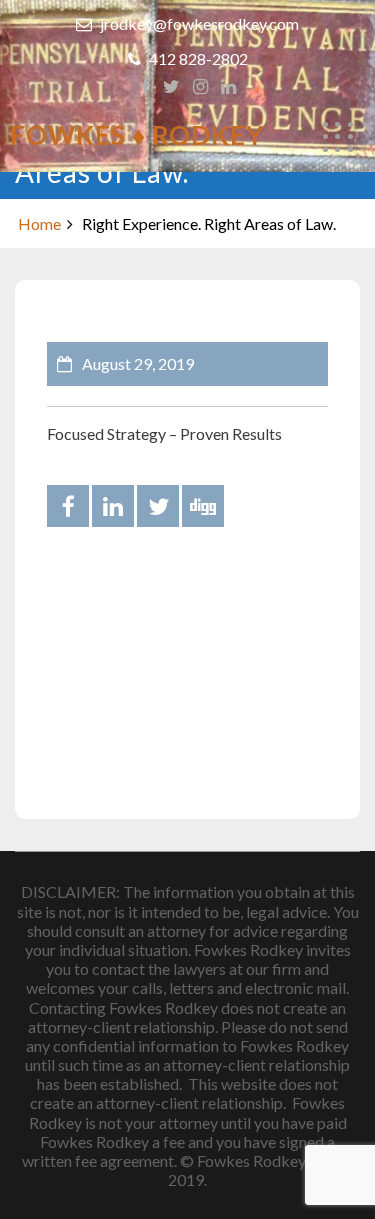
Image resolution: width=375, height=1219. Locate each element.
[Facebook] (145, 86)
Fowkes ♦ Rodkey (137, 135)
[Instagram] (200, 86)
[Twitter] (171, 86)
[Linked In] (228, 86)
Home (39, 223)
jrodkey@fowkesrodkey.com (198, 23)
